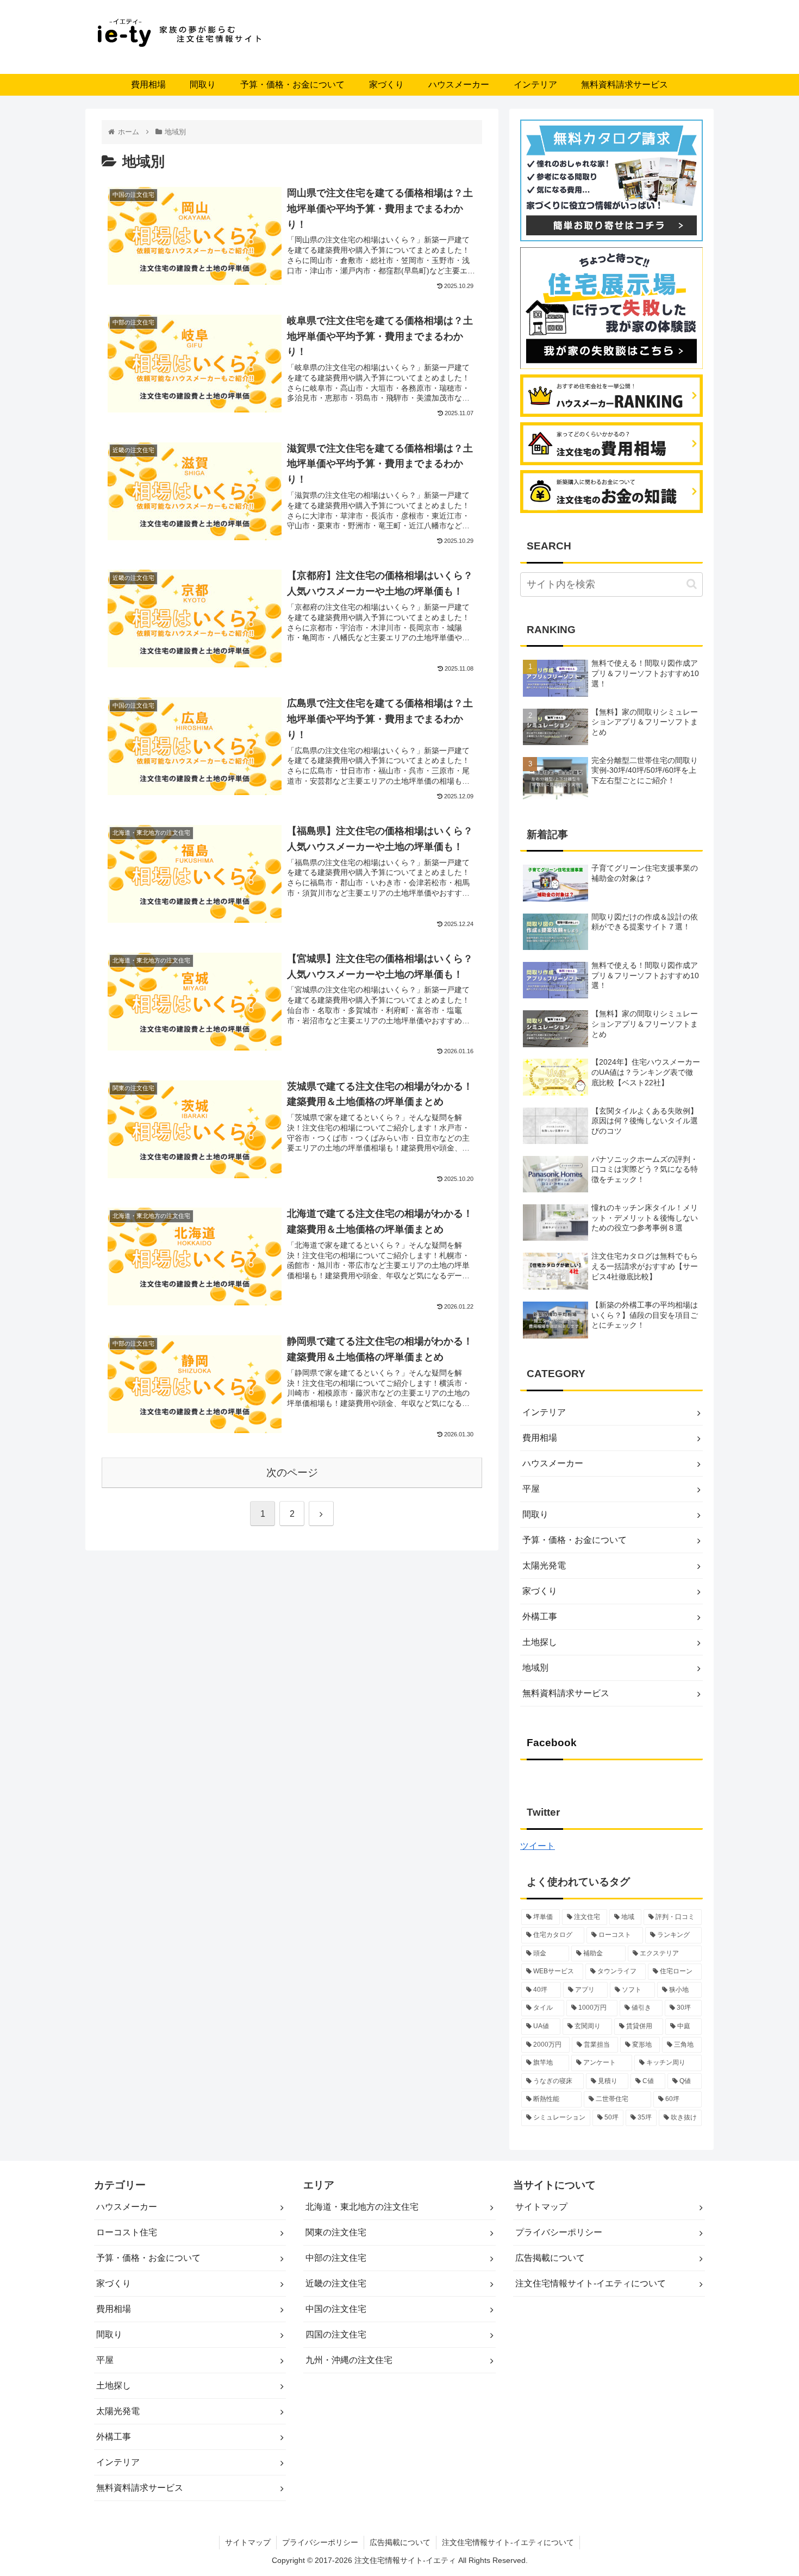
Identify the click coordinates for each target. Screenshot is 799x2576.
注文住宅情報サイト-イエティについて (591, 2283)
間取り (535, 1514)
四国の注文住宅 (336, 2334)
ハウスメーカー (553, 1463)
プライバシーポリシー (559, 2232)
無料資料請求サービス (566, 1693)
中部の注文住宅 (336, 2258)
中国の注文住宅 (336, 2309)
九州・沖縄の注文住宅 (349, 2360)
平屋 (531, 1489)
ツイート (538, 1846)
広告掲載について (550, 2258)
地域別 (535, 1668)
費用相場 (540, 1438)
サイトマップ (541, 2207)
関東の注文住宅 (336, 2232)
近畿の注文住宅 (336, 2283)
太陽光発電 (544, 1565)
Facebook (552, 1743)
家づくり (540, 1591)
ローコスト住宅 (127, 2232)
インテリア (544, 1412)
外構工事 (540, 1617)
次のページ (292, 1473)
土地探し (540, 1642)
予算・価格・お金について (575, 1540)
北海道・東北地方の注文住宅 (362, 2207)
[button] (692, 584)
